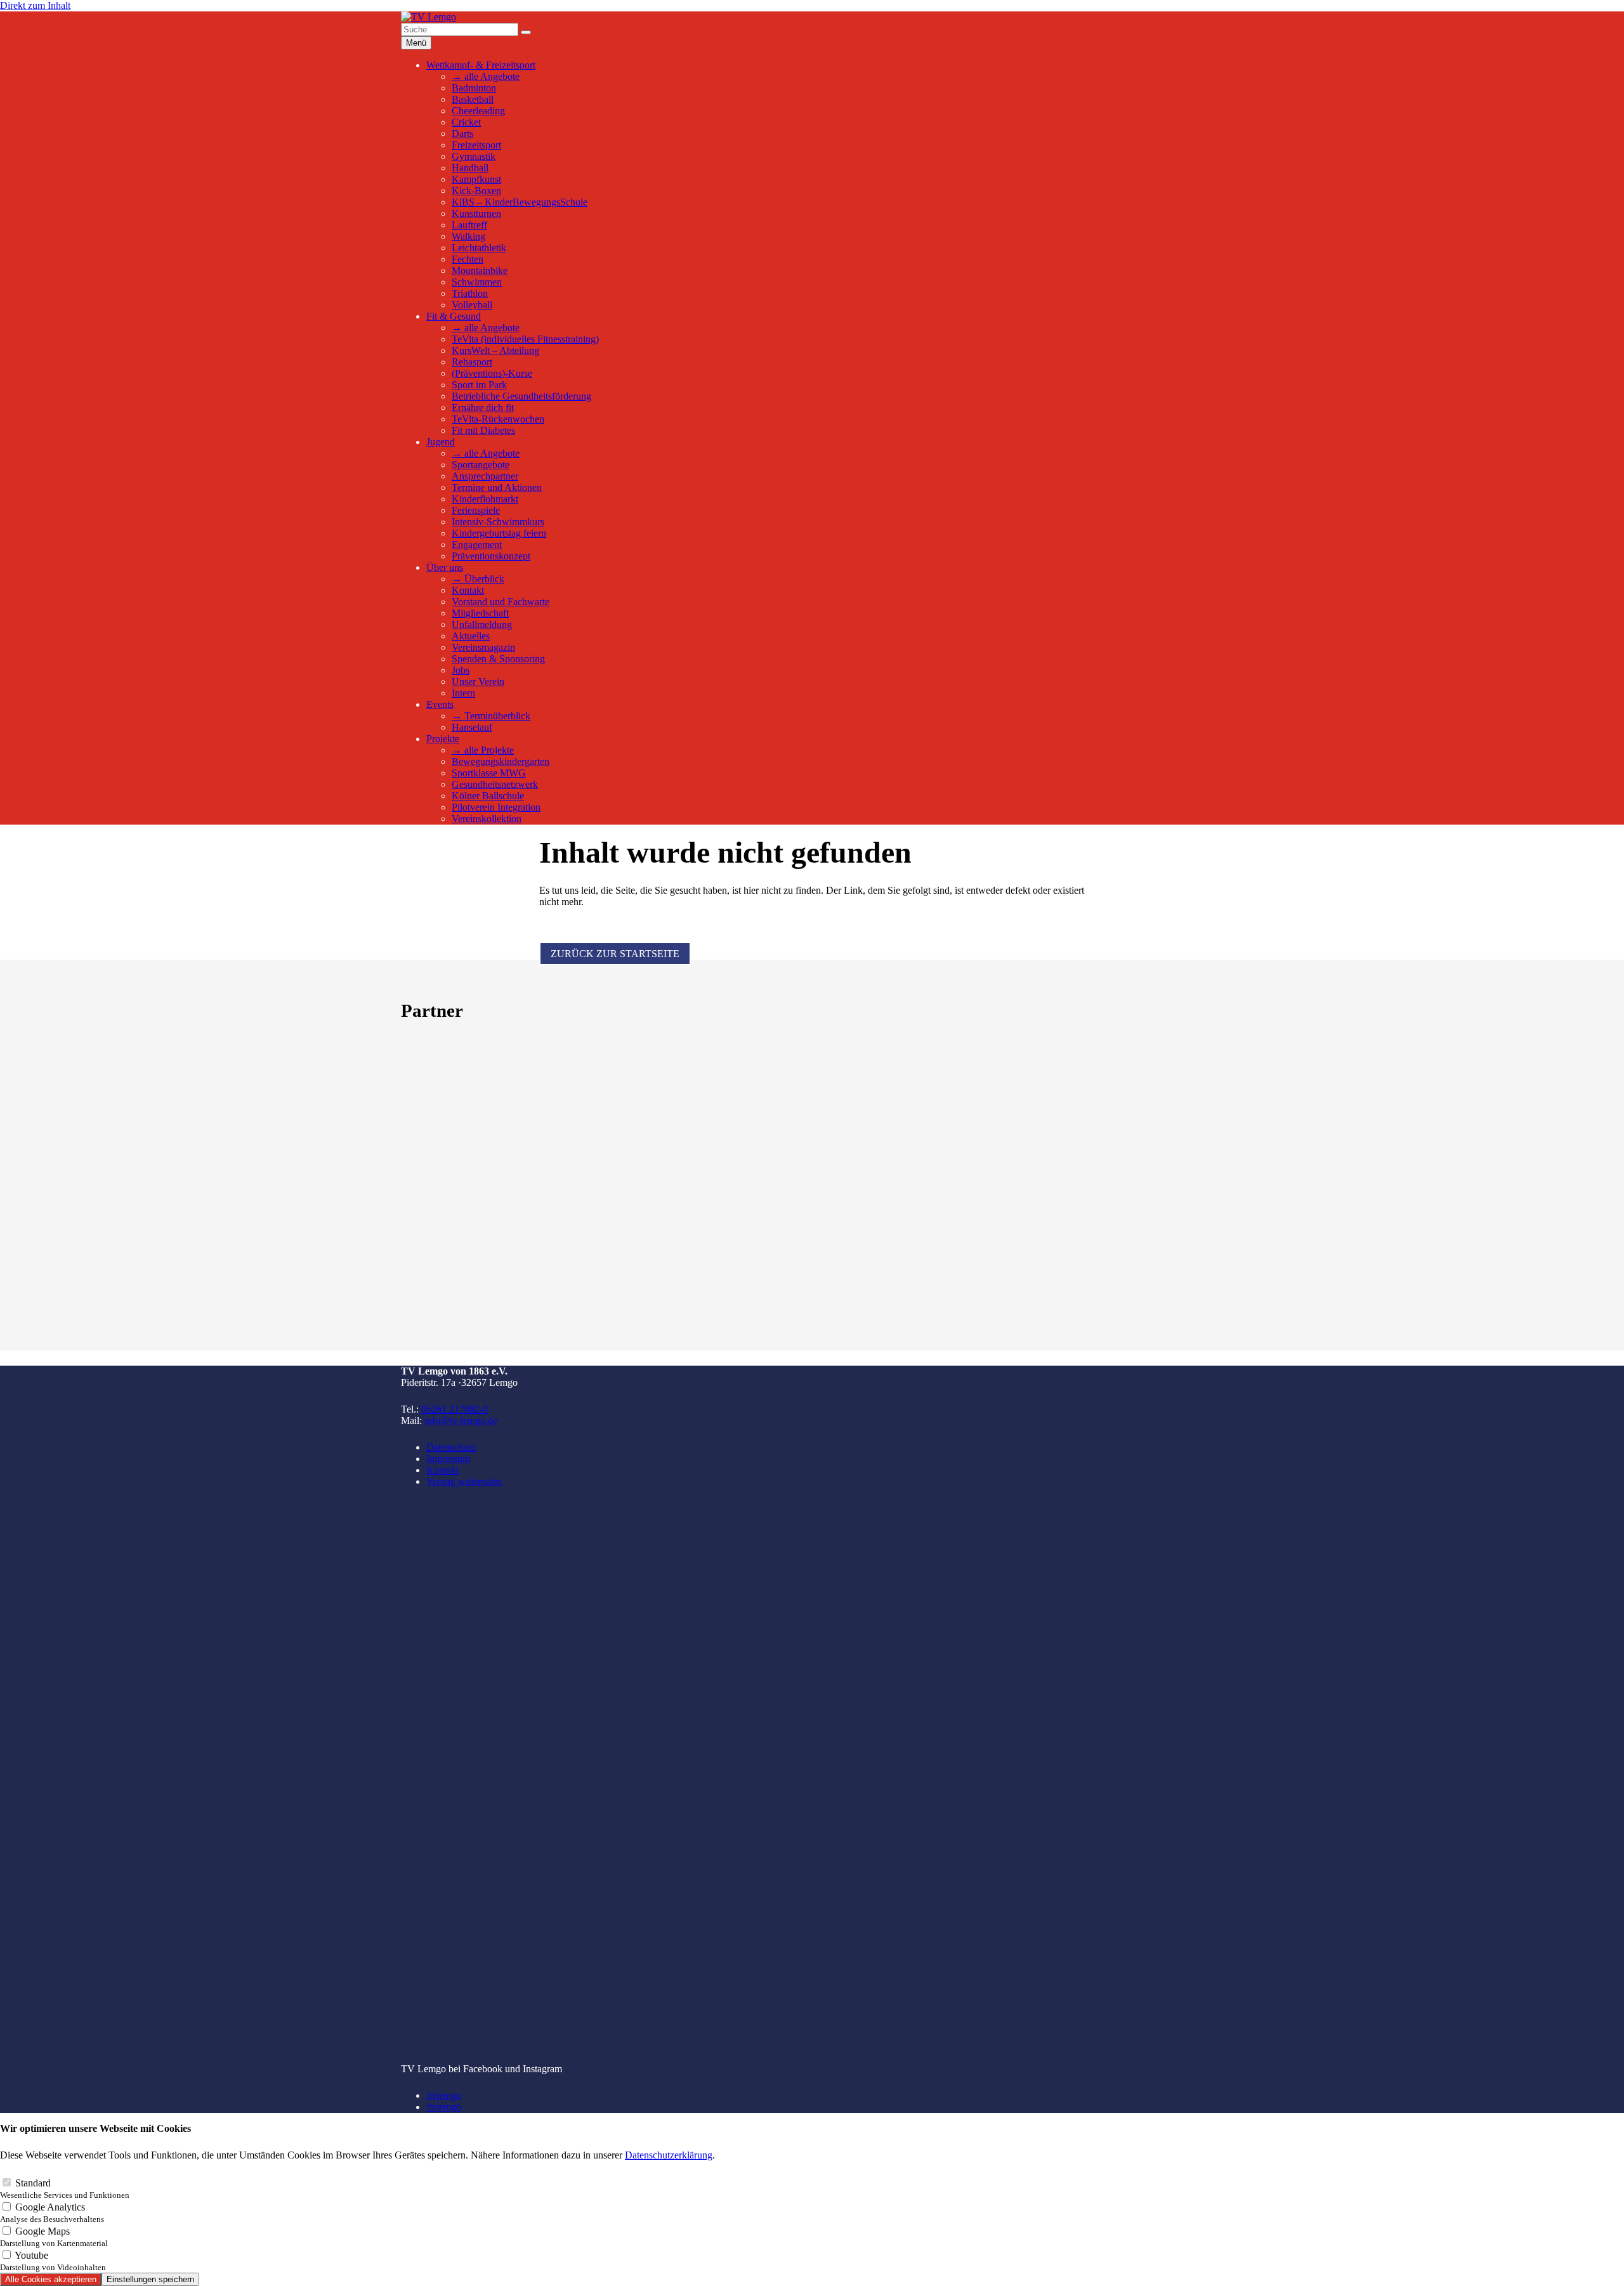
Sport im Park (479, 385)
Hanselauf (472, 727)
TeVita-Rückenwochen (498, 419)
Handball (470, 168)
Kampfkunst (476, 179)
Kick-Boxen (476, 191)
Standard (65, 2189)
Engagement (477, 545)
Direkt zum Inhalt (35, 5)
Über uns (445, 567)
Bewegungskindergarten (501, 761)
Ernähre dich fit (483, 408)
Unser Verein (478, 682)
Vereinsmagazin (483, 647)
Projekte (443, 739)
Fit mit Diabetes (483, 430)
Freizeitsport (476, 145)
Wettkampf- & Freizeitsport (481, 65)
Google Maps (54, 2237)
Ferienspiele (476, 510)
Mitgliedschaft (480, 613)
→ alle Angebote (486, 76)
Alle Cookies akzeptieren (51, 2279)
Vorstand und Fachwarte (501, 602)
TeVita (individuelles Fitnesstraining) (525, 339)
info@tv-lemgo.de (461, 1421)
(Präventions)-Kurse (492, 373)
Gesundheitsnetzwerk (495, 784)
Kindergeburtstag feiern (499, 533)
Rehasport (472, 362)
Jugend (441, 442)
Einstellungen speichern (150, 2279)
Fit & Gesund (454, 316)
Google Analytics (52, 2213)
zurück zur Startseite (615, 954)
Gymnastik (474, 156)
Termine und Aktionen (497, 487)
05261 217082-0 (455, 1409)
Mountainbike (480, 271)
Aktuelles (471, 636)
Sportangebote (481, 465)
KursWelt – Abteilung (495, 350)
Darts (462, 134)
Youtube (53, 2261)
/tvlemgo (444, 2095)
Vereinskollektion (487, 819)
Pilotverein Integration (496, 807)
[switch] (7, 2182)
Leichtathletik (479, 248)
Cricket (466, 122)
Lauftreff (469, 225)
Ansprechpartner (485, 476)
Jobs (461, 670)
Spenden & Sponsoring (498, 659)
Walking (468, 236)
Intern (463, 693)
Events (440, 704)
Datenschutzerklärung (669, 2155)
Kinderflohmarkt (485, 499)
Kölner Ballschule (488, 796)
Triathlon (470, 293)
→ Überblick (478, 579)
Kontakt (468, 590)
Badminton (474, 88)
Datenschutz (451, 1447)
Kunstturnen (476, 213)
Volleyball (472, 305)
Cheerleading (478, 111)
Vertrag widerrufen (464, 1481)
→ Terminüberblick (491, 716)
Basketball (473, 99)
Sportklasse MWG (489, 773)
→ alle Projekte (483, 750)
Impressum (448, 1459)
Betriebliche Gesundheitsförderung (521, 396)
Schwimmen (477, 282)
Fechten (468, 259)
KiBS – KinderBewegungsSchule (520, 202)
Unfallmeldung (482, 624)
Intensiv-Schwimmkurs (498, 522)
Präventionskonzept (491, 556)
